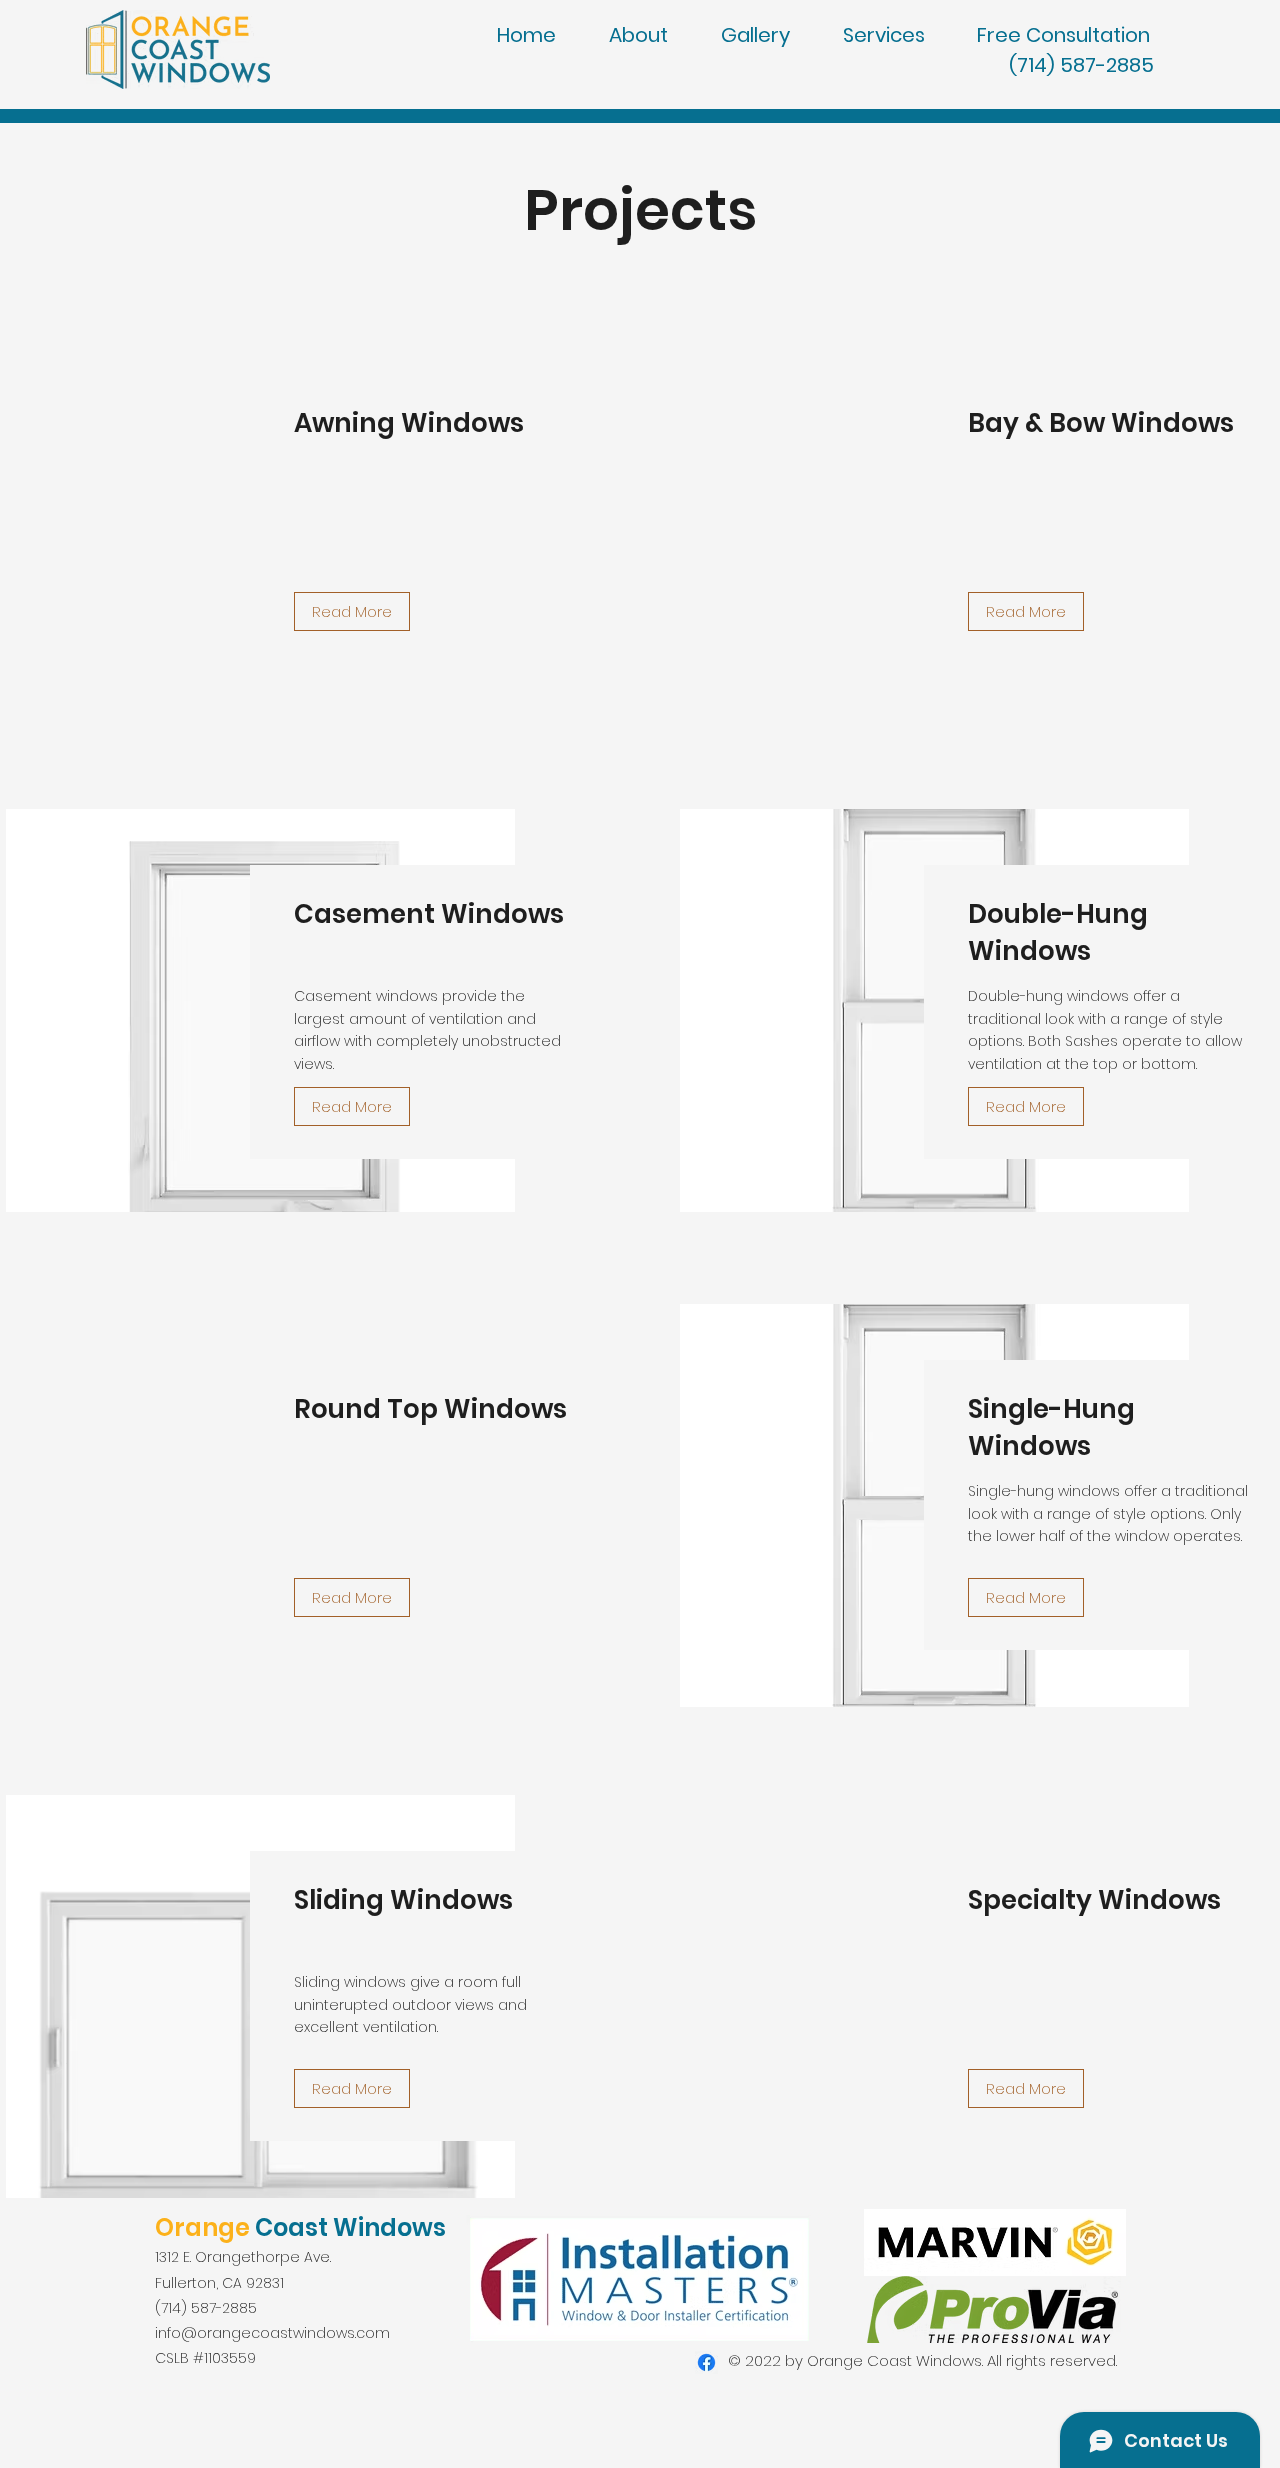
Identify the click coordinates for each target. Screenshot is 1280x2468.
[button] (1079, 35)
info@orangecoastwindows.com (272, 2333)
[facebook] (706, 2362)
